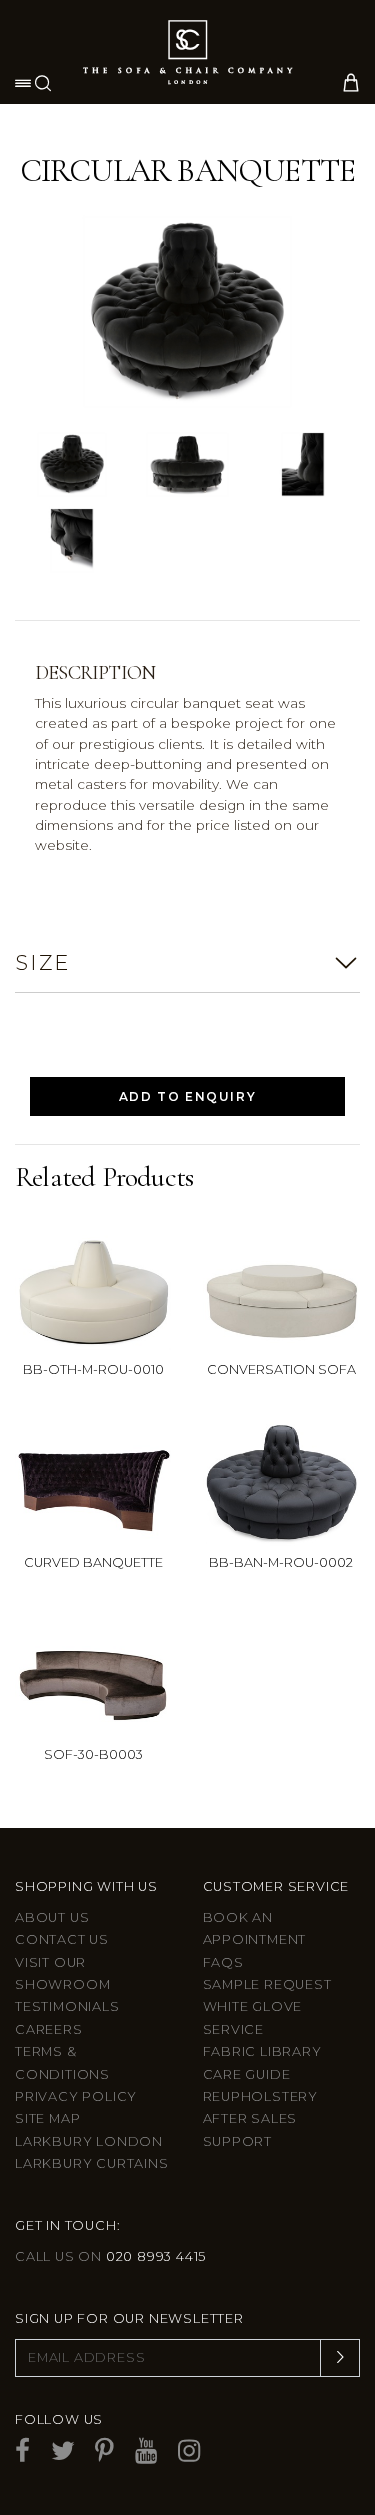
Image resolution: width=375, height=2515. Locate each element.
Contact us (62, 1939)
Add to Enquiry (187, 1096)
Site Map (47, 2118)
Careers (49, 2029)
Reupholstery (261, 2096)
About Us (52, 1917)
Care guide (247, 2074)
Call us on (110, 2256)
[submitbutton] (340, 2358)
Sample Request (267, 1984)
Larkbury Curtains (92, 2163)
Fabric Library (262, 2051)
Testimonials (67, 2006)
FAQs (223, 1962)
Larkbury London (89, 2141)
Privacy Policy (76, 2096)
